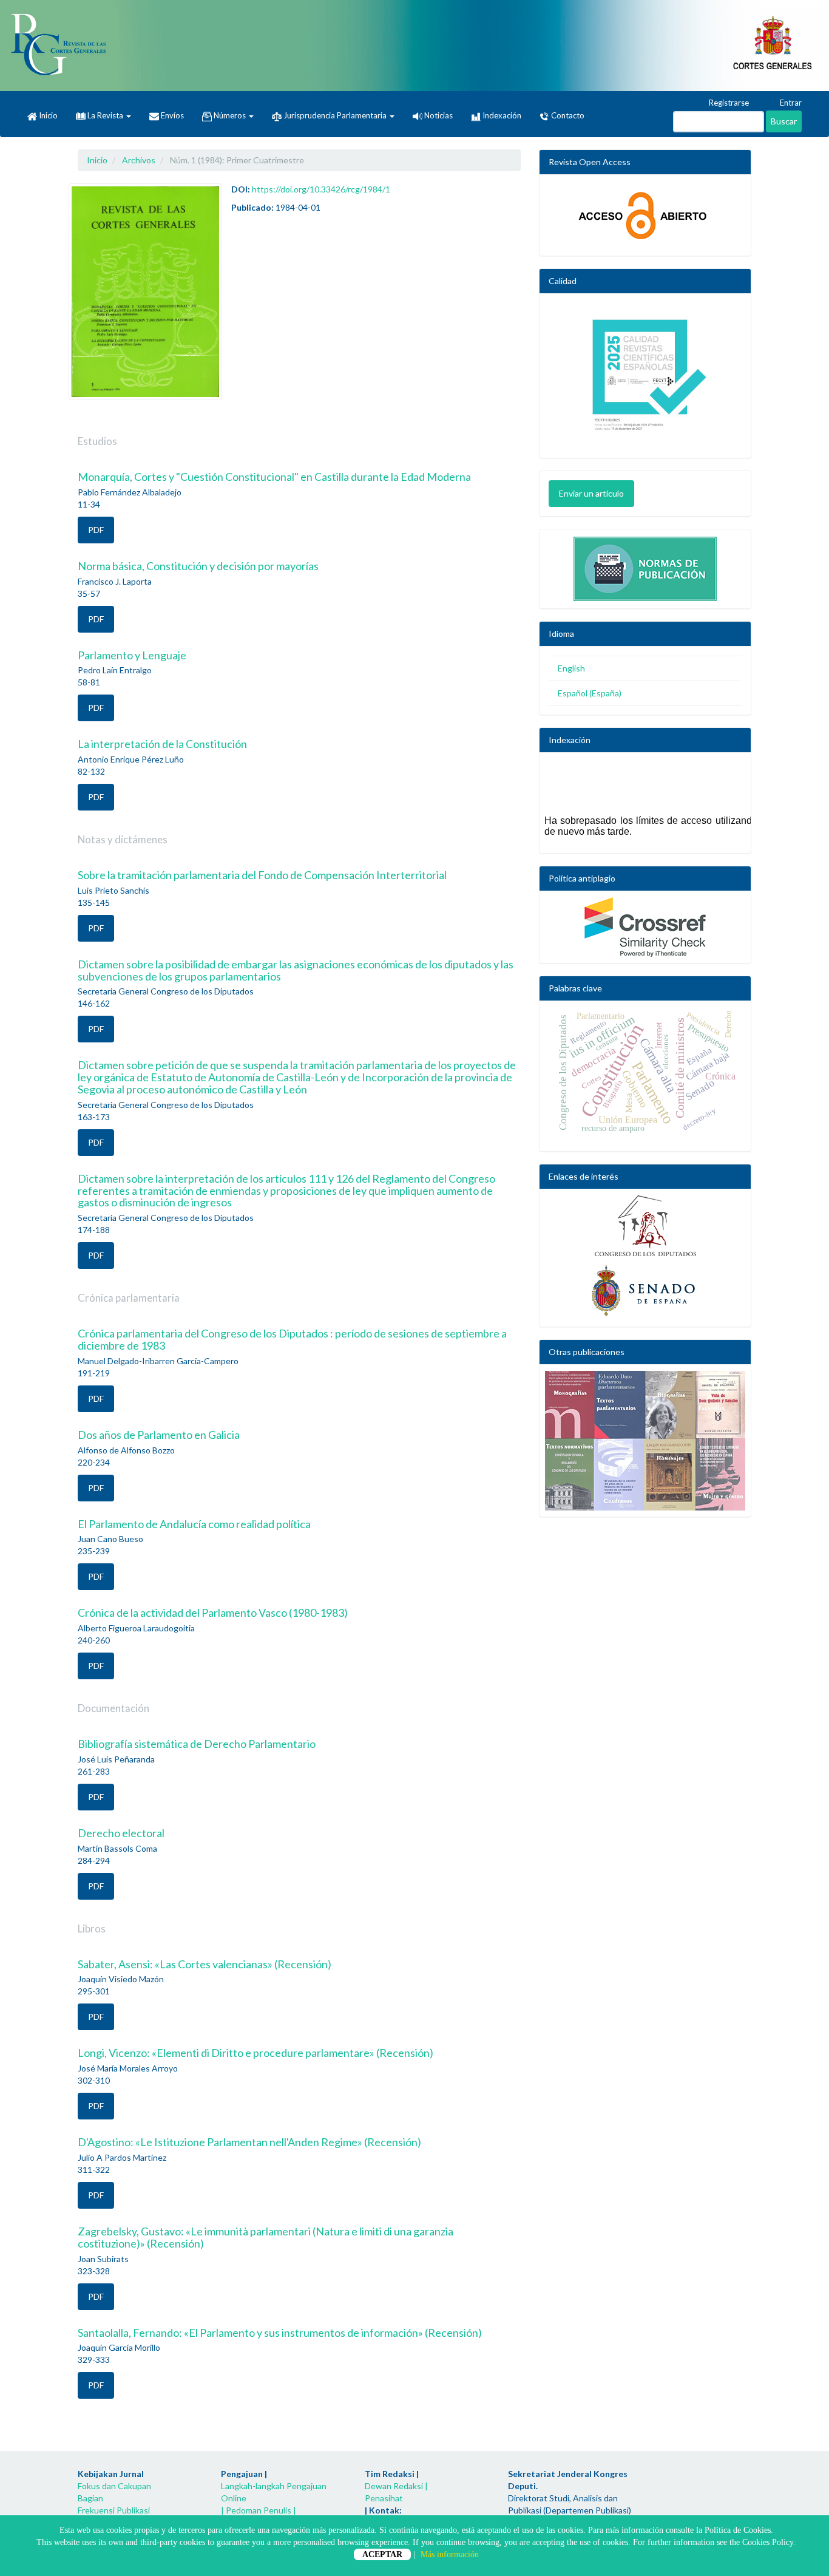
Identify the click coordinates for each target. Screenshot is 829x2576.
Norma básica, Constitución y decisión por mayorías (198, 566)
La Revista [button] (105, 115)
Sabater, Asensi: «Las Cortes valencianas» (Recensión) (205, 1964)
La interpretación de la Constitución (162, 744)
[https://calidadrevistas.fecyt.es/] (645, 379)
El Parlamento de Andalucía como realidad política (194, 1524)
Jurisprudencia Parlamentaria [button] (335, 115)
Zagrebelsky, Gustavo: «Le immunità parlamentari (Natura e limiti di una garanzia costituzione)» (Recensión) (266, 2237)
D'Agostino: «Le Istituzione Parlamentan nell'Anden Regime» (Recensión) (249, 2142)
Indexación (501, 115)
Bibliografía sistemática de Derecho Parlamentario (197, 1744)
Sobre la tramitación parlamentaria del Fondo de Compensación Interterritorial (262, 875)
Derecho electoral (121, 1833)
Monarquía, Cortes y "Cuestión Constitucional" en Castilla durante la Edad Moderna (274, 477)
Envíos (171, 115)
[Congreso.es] (645, 1226)
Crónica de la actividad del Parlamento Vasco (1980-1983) (213, 1613)
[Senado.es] (645, 1291)
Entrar (790, 103)
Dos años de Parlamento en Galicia (159, 1435)
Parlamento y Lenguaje (132, 655)
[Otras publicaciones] (645, 1441)
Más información (450, 2554)
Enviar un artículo (591, 493)
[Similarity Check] (645, 927)
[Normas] (645, 566)
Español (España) (590, 693)
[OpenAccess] (645, 215)
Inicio (47, 115)
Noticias (438, 115)
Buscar (784, 121)
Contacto (567, 115)
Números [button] (230, 115)
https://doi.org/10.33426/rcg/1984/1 (321, 189)
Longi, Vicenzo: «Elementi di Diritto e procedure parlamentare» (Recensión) (255, 2053)
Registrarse (728, 103)
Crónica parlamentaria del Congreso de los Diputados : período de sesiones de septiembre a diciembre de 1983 (292, 1339)
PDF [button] (96, 530)
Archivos (139, 160)
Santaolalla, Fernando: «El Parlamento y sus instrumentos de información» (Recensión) (280, 2333)
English (571, 668)
